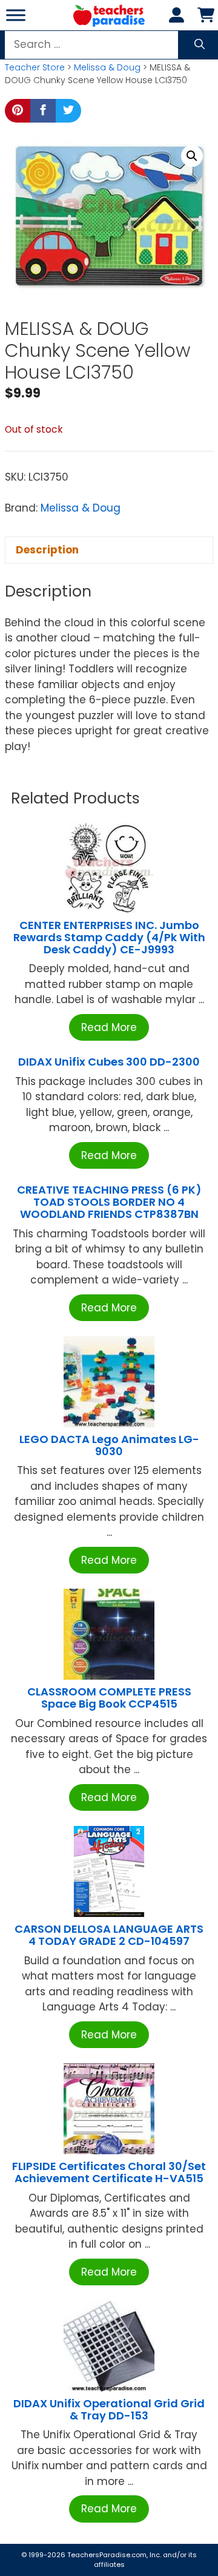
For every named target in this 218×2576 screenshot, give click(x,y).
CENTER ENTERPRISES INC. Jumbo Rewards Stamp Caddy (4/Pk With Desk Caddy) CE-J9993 (109, 937)
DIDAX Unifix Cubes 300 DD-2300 (109, 1062)
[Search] (200, 45)
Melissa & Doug (107, 67)
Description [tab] (47, 550)
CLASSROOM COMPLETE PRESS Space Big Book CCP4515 (109, 1698)
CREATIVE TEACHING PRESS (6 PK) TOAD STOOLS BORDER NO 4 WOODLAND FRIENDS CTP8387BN (109, 1202)
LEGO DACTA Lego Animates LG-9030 (109, 1445)
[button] (192, 156)
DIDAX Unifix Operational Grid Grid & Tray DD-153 (109, 2409)
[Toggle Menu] (16, 15)
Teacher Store (35, 67)
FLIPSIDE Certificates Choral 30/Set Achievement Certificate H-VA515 (109, 2172)
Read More (109, 1027)
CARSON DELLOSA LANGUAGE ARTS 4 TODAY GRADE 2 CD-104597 (109, 1935)
